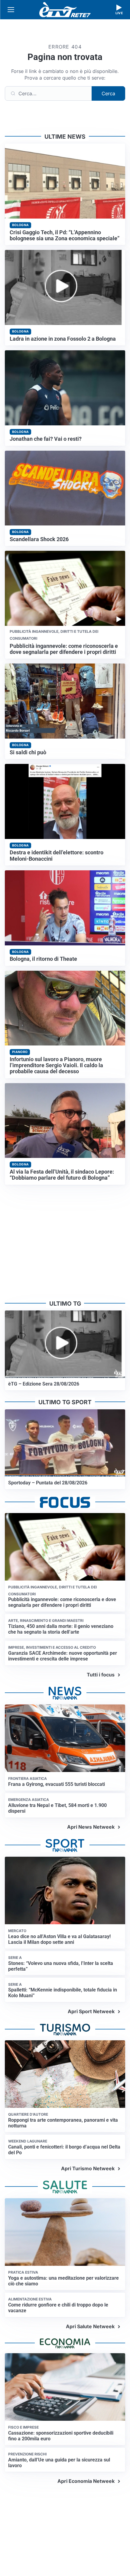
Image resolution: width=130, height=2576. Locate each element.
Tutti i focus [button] (101, 1675)
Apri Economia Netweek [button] (86, 2481)
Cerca (108, 93)
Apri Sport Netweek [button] (91, 2011)
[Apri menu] (11, 10)
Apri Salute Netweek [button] (90, 2326)
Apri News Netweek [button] (91, 1827)
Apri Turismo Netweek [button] (88, 2168)
